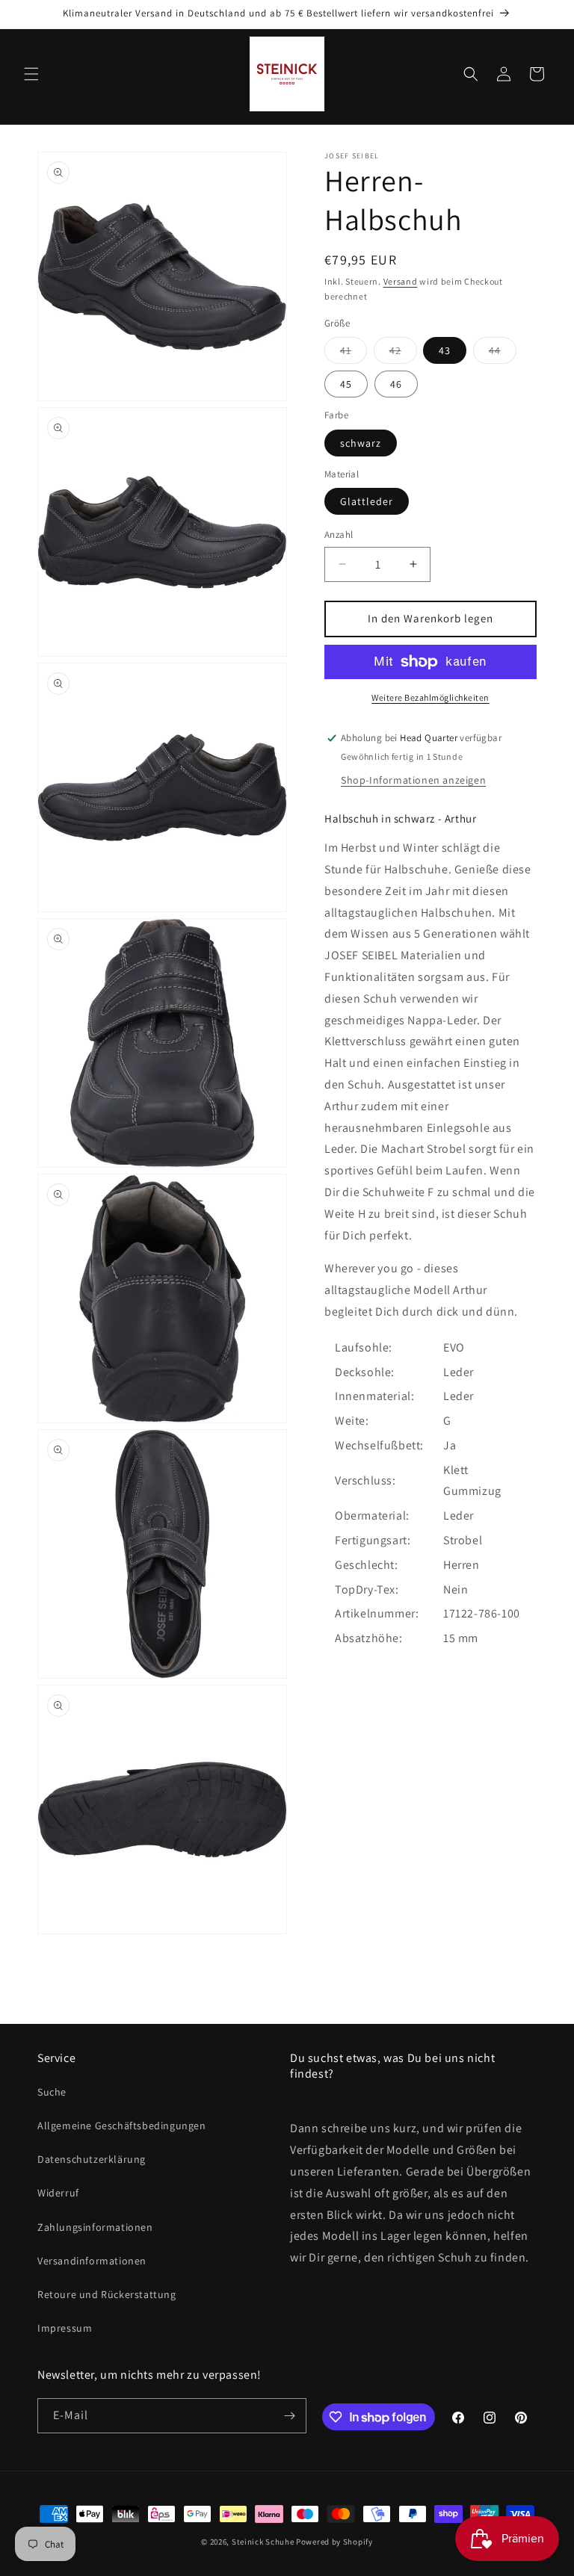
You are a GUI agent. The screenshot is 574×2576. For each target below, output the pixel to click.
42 (403, 353)
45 (346, 384)
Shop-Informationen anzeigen (413, 780)
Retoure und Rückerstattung (107, 2294)
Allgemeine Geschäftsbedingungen (122, 2125)
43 (445, 350)
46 (396, 384)
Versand (401, 281)
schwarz (361, 443)
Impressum (65, 2328)
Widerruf (58, 2193)
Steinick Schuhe (263, 2542)
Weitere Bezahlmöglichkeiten (430, 697)
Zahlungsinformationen (95, 2227)
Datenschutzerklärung (92, 2159)
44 (503, 353)
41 (354, 353)
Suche (52, 2092)
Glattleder (367, 501)
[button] (31, 74)
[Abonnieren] (289, 2416)
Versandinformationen (92, 2261)
